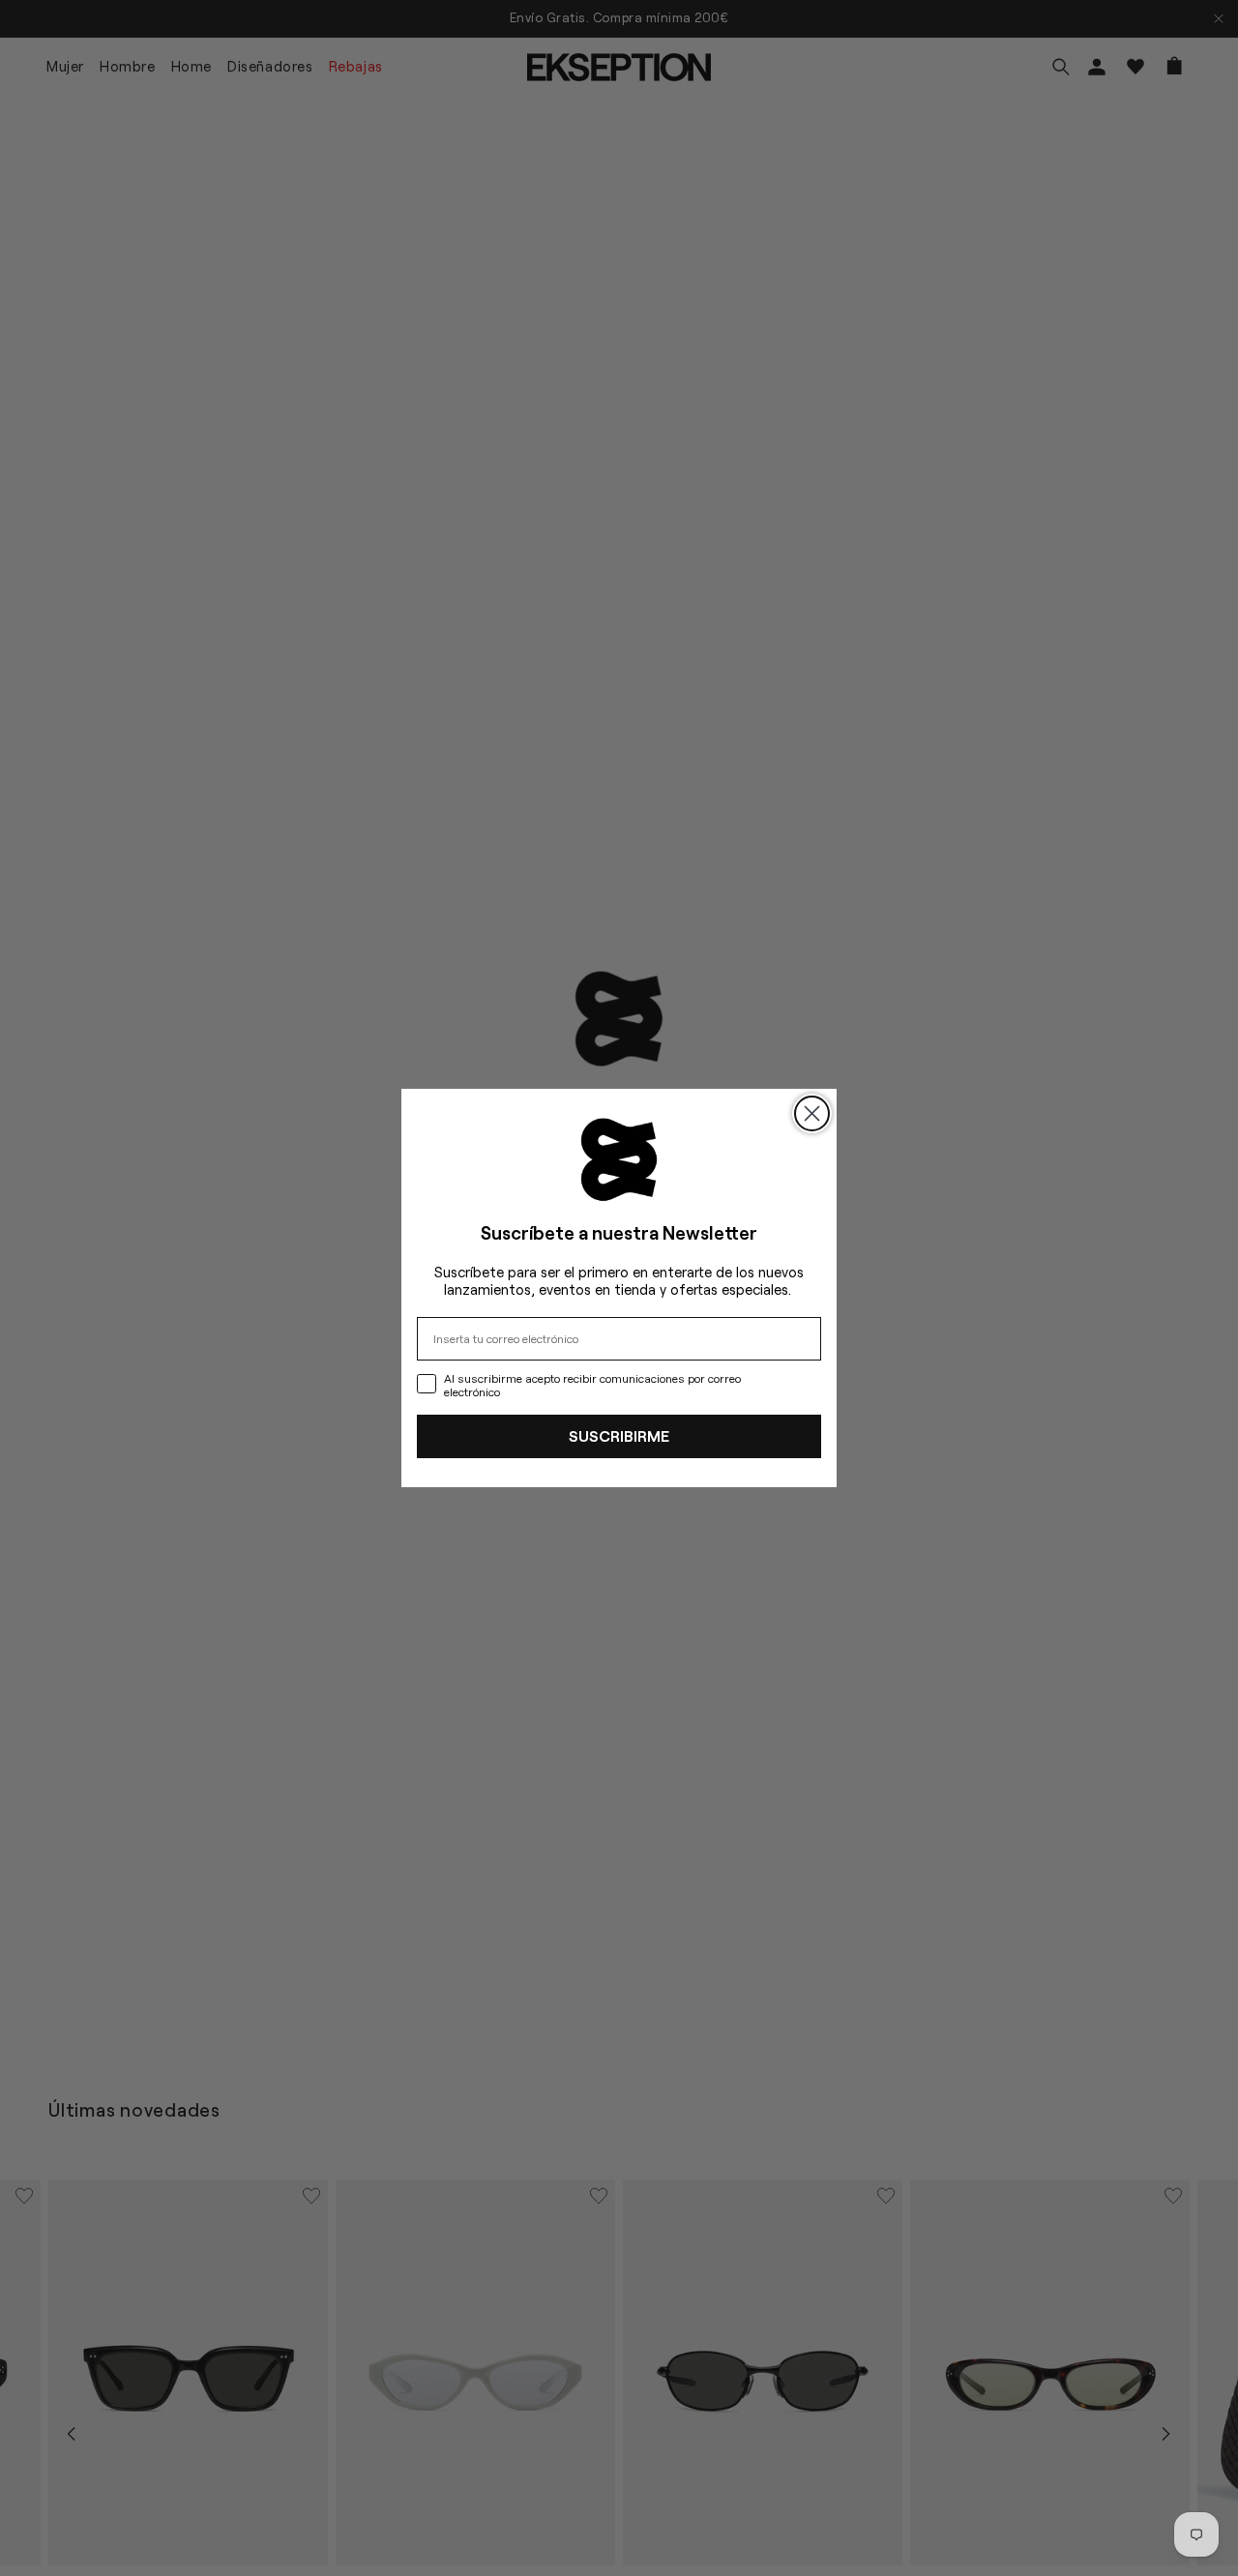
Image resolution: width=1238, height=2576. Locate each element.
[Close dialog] (812, 1113)
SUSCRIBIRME (619, 1435)
